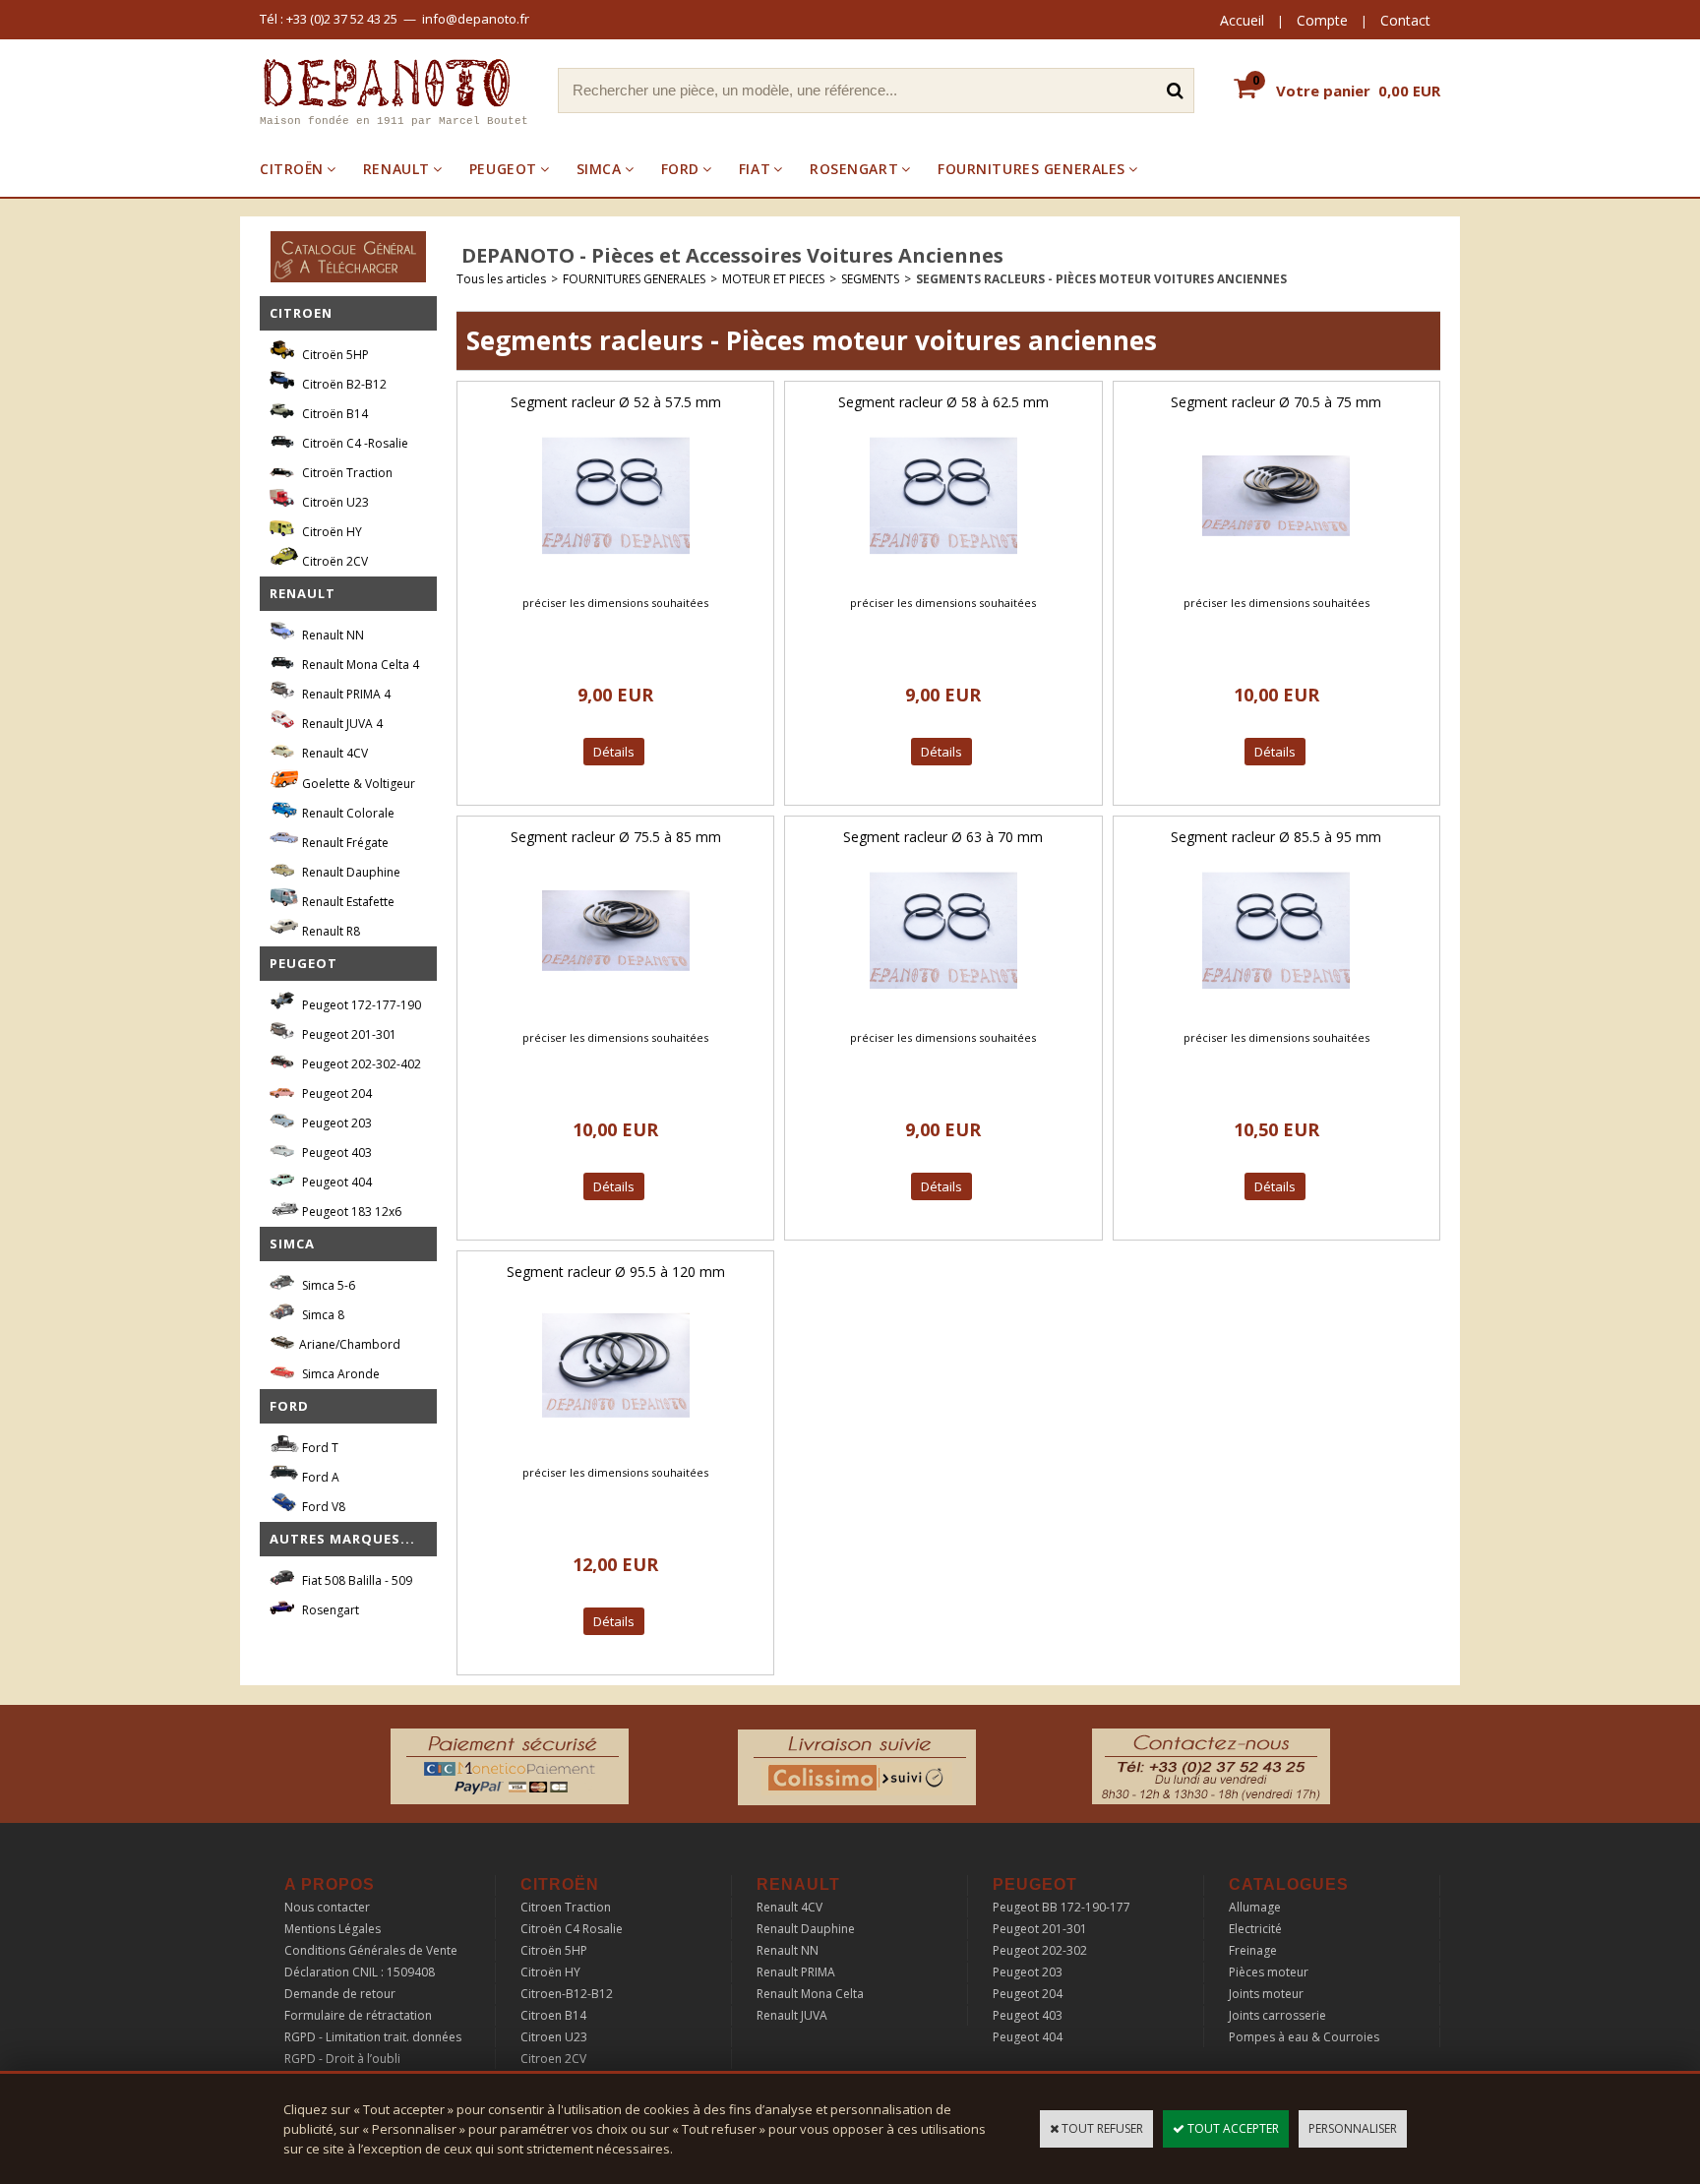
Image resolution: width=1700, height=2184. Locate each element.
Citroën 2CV (334, 561)
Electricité (1255, 1929)
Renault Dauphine (350, 872)
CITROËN (292, 169)
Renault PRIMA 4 (345, 694)
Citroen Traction (566, 1907)
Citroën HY (331, 532)
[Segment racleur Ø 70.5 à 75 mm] (1276, 575)
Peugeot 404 (335, 1182)
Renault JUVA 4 (341, 724)
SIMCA (599, 169)
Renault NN (332, 635)
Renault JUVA (792, 2015)
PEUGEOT (503, 169)
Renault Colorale (347, 813)
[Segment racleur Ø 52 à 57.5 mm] (616, 575)
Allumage (1255, 1907)
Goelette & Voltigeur (357, 784)
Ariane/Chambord (350, 1344)
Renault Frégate (344, 843)
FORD (680, 169)
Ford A (319, 1477)
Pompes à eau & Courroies (1304, 2037)
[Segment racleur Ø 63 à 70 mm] (943, 1010)
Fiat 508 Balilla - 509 (356, 1580)
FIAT (755, 169)
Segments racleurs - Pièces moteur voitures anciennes (1101, 279)
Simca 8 (322, 1315)
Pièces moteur (1269, 1972)
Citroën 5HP (334, 355)
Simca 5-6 (327, 1285)
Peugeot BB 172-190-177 (1062, 1907)
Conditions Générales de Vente (371, 1950)
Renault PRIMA (796, 1972)
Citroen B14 (553, 2015)
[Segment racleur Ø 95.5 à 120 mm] (616, 1445)
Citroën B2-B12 (343, 384)
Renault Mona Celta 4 (359, 665)
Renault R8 (330, 931)
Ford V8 (322, 1507)
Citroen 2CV (553, 2059)
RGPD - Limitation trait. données (373, 2037)
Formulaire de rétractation (358, 2015)
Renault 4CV (334, 753)
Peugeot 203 (335, 1123)
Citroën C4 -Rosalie (354, 443)
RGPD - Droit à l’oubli (342, 2059)
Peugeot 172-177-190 (360, 1005)
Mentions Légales (333, 1929)
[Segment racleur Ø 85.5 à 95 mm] (1276, 1010)
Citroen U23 (554, 2037)
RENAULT (396, 169)
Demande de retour (340, 1994)
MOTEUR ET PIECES (773, 279)
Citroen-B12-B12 (567, 1994)
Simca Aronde (339, 1374)
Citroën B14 (334, 414)
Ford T (319, 1448)
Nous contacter (327, 1907)
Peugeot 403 (335, 1153)
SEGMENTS (870, 279)
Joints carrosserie (1277, 2015)
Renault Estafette (347, 902)
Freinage (1253, 1950)
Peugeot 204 (335, 1093)
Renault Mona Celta (810, 1994)
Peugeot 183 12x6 (350, 1212)
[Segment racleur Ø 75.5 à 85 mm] (616, 1010)
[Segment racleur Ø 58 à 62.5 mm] (943, 575)
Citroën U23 (334, 502)
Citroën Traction (346, 473)
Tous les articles (501, 279)
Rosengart (329, 1610)
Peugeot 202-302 (1040, 1950)
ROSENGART (854, 169)
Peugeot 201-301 (348, 1034)
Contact (1405, 20)
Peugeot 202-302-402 (360, 1064)
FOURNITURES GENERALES (1032, 169)
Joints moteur (1266, 1994)
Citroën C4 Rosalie (572, 1929)
